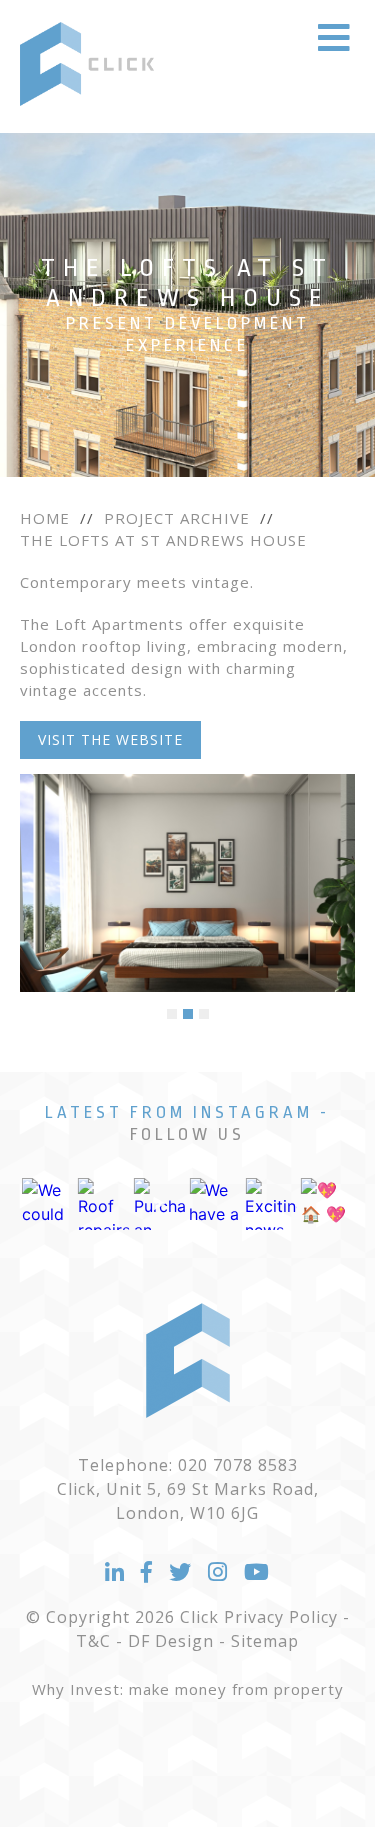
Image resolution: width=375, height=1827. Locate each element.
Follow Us (187, 1134)
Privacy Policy (281, 1617)
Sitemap (265, 1641)
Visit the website (110, 739)
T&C (93, 1641)
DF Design (171, 1641)
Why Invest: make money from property (188, 1689)
